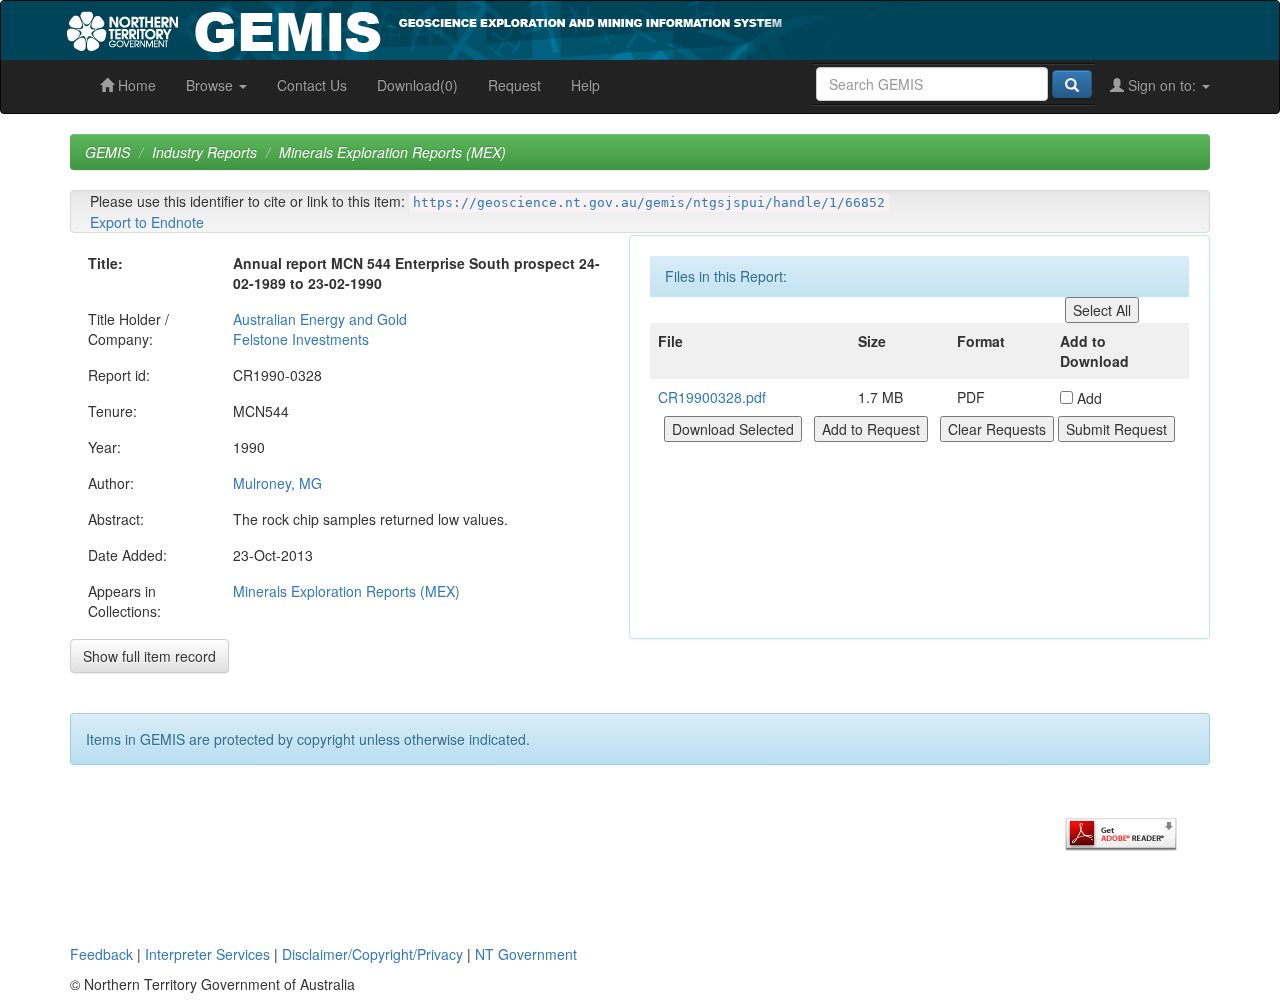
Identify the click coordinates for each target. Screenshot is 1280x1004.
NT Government (526, 954)
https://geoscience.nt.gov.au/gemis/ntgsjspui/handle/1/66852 (649, 202)
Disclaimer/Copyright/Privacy (372, 954)
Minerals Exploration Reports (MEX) (392, 152)
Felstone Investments (301, 339)
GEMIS (107, 152)
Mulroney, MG (277, 483)
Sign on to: (1162, 85)
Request (514, 85)
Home (135, 85)
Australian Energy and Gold (320, 319)
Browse (211, 85)
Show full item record (149, 656)
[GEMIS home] (574, 28)
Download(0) (417, 85)
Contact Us (312, 85)
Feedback (101, 954)
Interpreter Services (207, 954)
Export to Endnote (147, 222)
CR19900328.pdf (712, 397)
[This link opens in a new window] (1121, 832)
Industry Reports (204, 152)
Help (585, 85)
